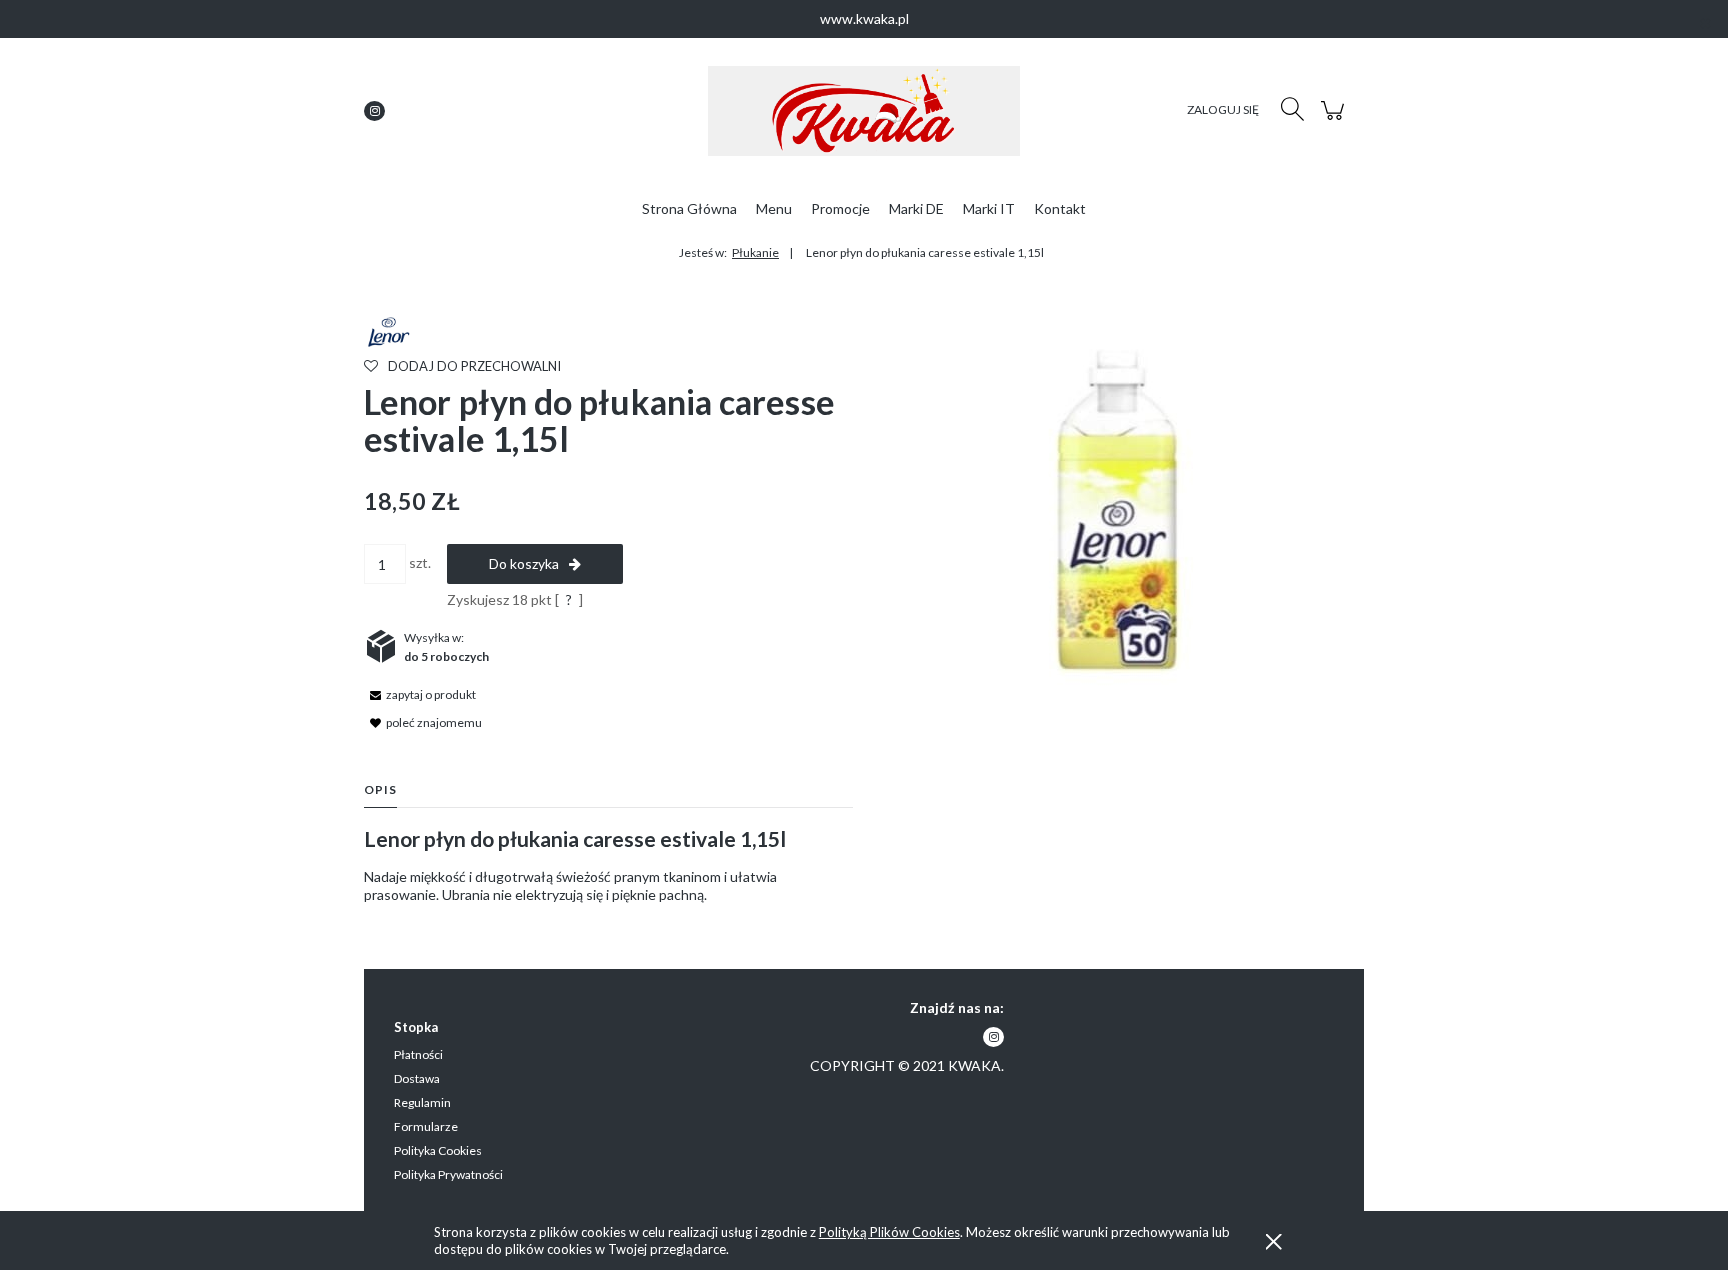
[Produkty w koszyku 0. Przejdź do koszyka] (1335, 120)
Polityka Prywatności (448, 1174)
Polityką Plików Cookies (889, 1232)
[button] (420, 693)
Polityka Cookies (438, 1150)
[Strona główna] (864, 111)
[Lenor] (387, 330)
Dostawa (417, 1078)
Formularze (426, 1126)
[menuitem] (689, 208)
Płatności (418, 1054)
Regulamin (422, 1102)
